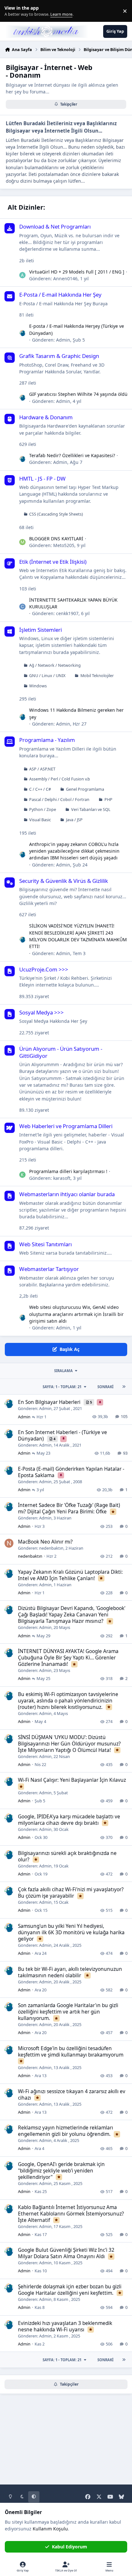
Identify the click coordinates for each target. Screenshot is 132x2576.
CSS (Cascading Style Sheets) (56, 514)
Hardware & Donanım (46, 417)
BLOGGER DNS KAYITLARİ (56, 539)
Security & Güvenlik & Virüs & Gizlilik (64, 881)
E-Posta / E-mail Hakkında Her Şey (60, 295)
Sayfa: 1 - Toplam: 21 (62, 1387)
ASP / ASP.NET (42, 769)
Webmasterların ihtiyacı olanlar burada (67, 1194)
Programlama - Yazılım (47, 740)
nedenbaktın (51, 1548)
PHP (108, 800)
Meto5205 (64, 545)
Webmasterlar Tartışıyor (49, 1269)
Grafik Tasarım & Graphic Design (59, 356)
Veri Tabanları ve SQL (91, 809)
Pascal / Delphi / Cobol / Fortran (59, 800)
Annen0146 (65, 278)
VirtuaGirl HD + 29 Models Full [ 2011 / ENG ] (77, 272)
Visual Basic (40, 820)
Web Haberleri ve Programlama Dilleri (66, 1126)
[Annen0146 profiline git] (22, 275)
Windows (38, 686)
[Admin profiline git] (22, 333)
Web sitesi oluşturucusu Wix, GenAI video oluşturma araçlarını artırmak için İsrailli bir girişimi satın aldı (76, 1314)
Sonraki (105, 1387)
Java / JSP (74, 820)
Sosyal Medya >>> (41, 1012)
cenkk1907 (67, 613)
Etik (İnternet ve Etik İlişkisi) (53, 562)
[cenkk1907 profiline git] (22, 607)
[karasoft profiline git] (22, 1175)
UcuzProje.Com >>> (44, 969)
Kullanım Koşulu (50, 2529)
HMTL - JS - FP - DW (42, 479)
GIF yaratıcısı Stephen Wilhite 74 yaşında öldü (78, 394)
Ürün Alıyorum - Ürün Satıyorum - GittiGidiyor (61, 1052)
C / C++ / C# (40, 789)
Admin (63, 340)
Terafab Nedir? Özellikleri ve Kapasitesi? (72, 455)
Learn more (12, 11)
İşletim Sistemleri (41, 630)
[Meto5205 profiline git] (22, 542)
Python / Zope (43, 809)
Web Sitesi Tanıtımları (45, 1244)
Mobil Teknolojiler (97, 676)
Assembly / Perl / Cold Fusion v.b (60, 779)
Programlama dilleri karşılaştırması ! (68, 1171)
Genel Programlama (85, 789)
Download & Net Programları (55, 226)
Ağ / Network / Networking (55, 665)
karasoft (62, 1178)
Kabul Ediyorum (70, 2547)
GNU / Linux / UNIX (47, 676)
